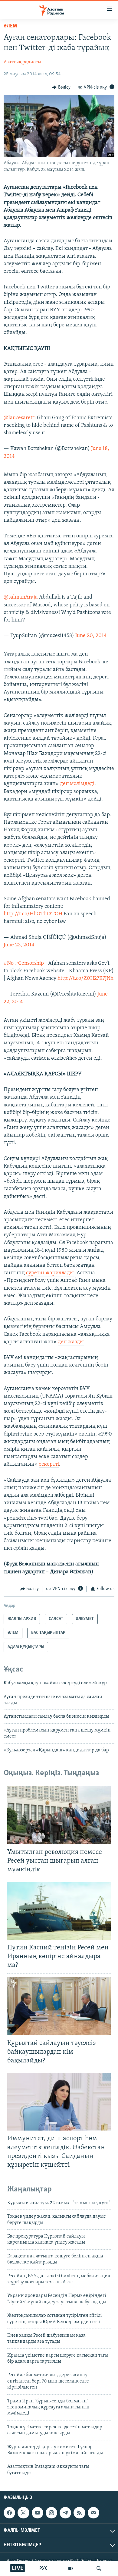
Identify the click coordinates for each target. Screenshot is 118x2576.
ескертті (49, 1464)
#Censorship (29, 964)
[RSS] (79, 2513)
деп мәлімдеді (77, 784)
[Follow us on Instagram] (51, 2513)
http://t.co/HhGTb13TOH (33, 914)
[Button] (61, 87)
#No (9, 964)
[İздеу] (99, 2568)
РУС (43, 2568)
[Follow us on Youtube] (38, 2513)
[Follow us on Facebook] (9, 2513)
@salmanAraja (21, 597)
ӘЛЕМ (10, 26)
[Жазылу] (93, 2513)
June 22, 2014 (19, 945)
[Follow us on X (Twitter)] (23, 2513)
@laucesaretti (20, 418)
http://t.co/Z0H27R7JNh (85, 979)
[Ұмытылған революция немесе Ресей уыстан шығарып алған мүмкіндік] (59, 1815)
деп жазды (71, 1342)
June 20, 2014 (91, 636)
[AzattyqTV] (71, 2568)
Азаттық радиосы (22, 62)
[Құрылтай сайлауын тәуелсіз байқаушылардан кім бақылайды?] (59, 2006)
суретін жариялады (50, 1273)
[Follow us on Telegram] (65, 2513)
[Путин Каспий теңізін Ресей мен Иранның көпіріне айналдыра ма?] (59, 1911)
